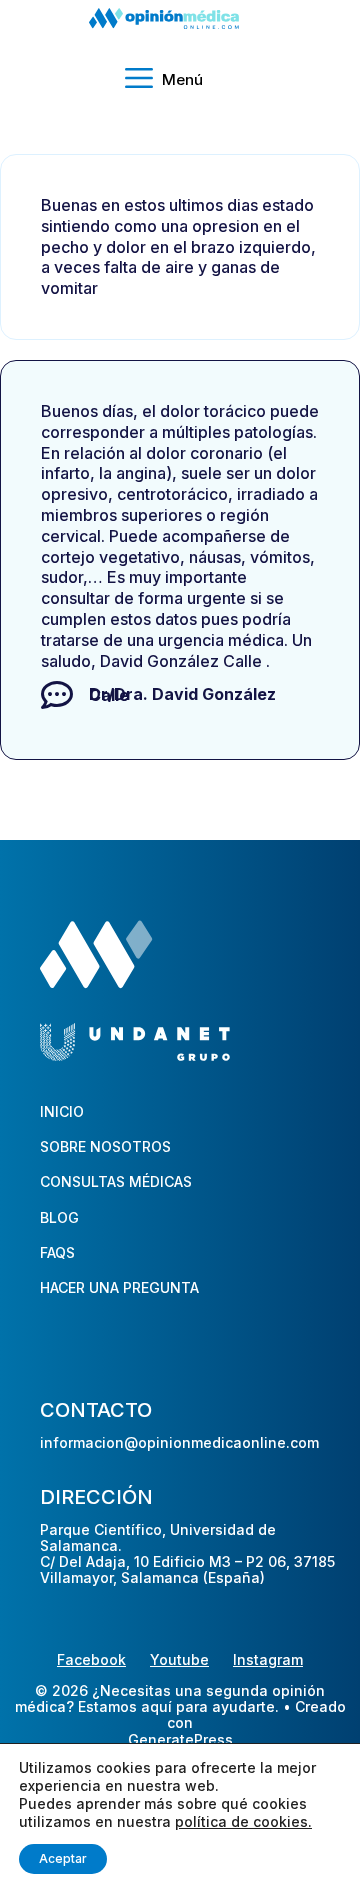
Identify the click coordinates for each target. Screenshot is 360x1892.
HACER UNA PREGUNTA (119, 1287)
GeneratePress (180, 1740)
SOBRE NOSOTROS (105, 1146)
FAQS (57, 1252)
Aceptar (63, 1858)
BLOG (59, 1217)
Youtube (179, 1659)
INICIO (62, 1111)
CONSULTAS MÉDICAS (116, 1181)
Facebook (91, 1659)
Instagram (268, 1659)
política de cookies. (243, 1821)
